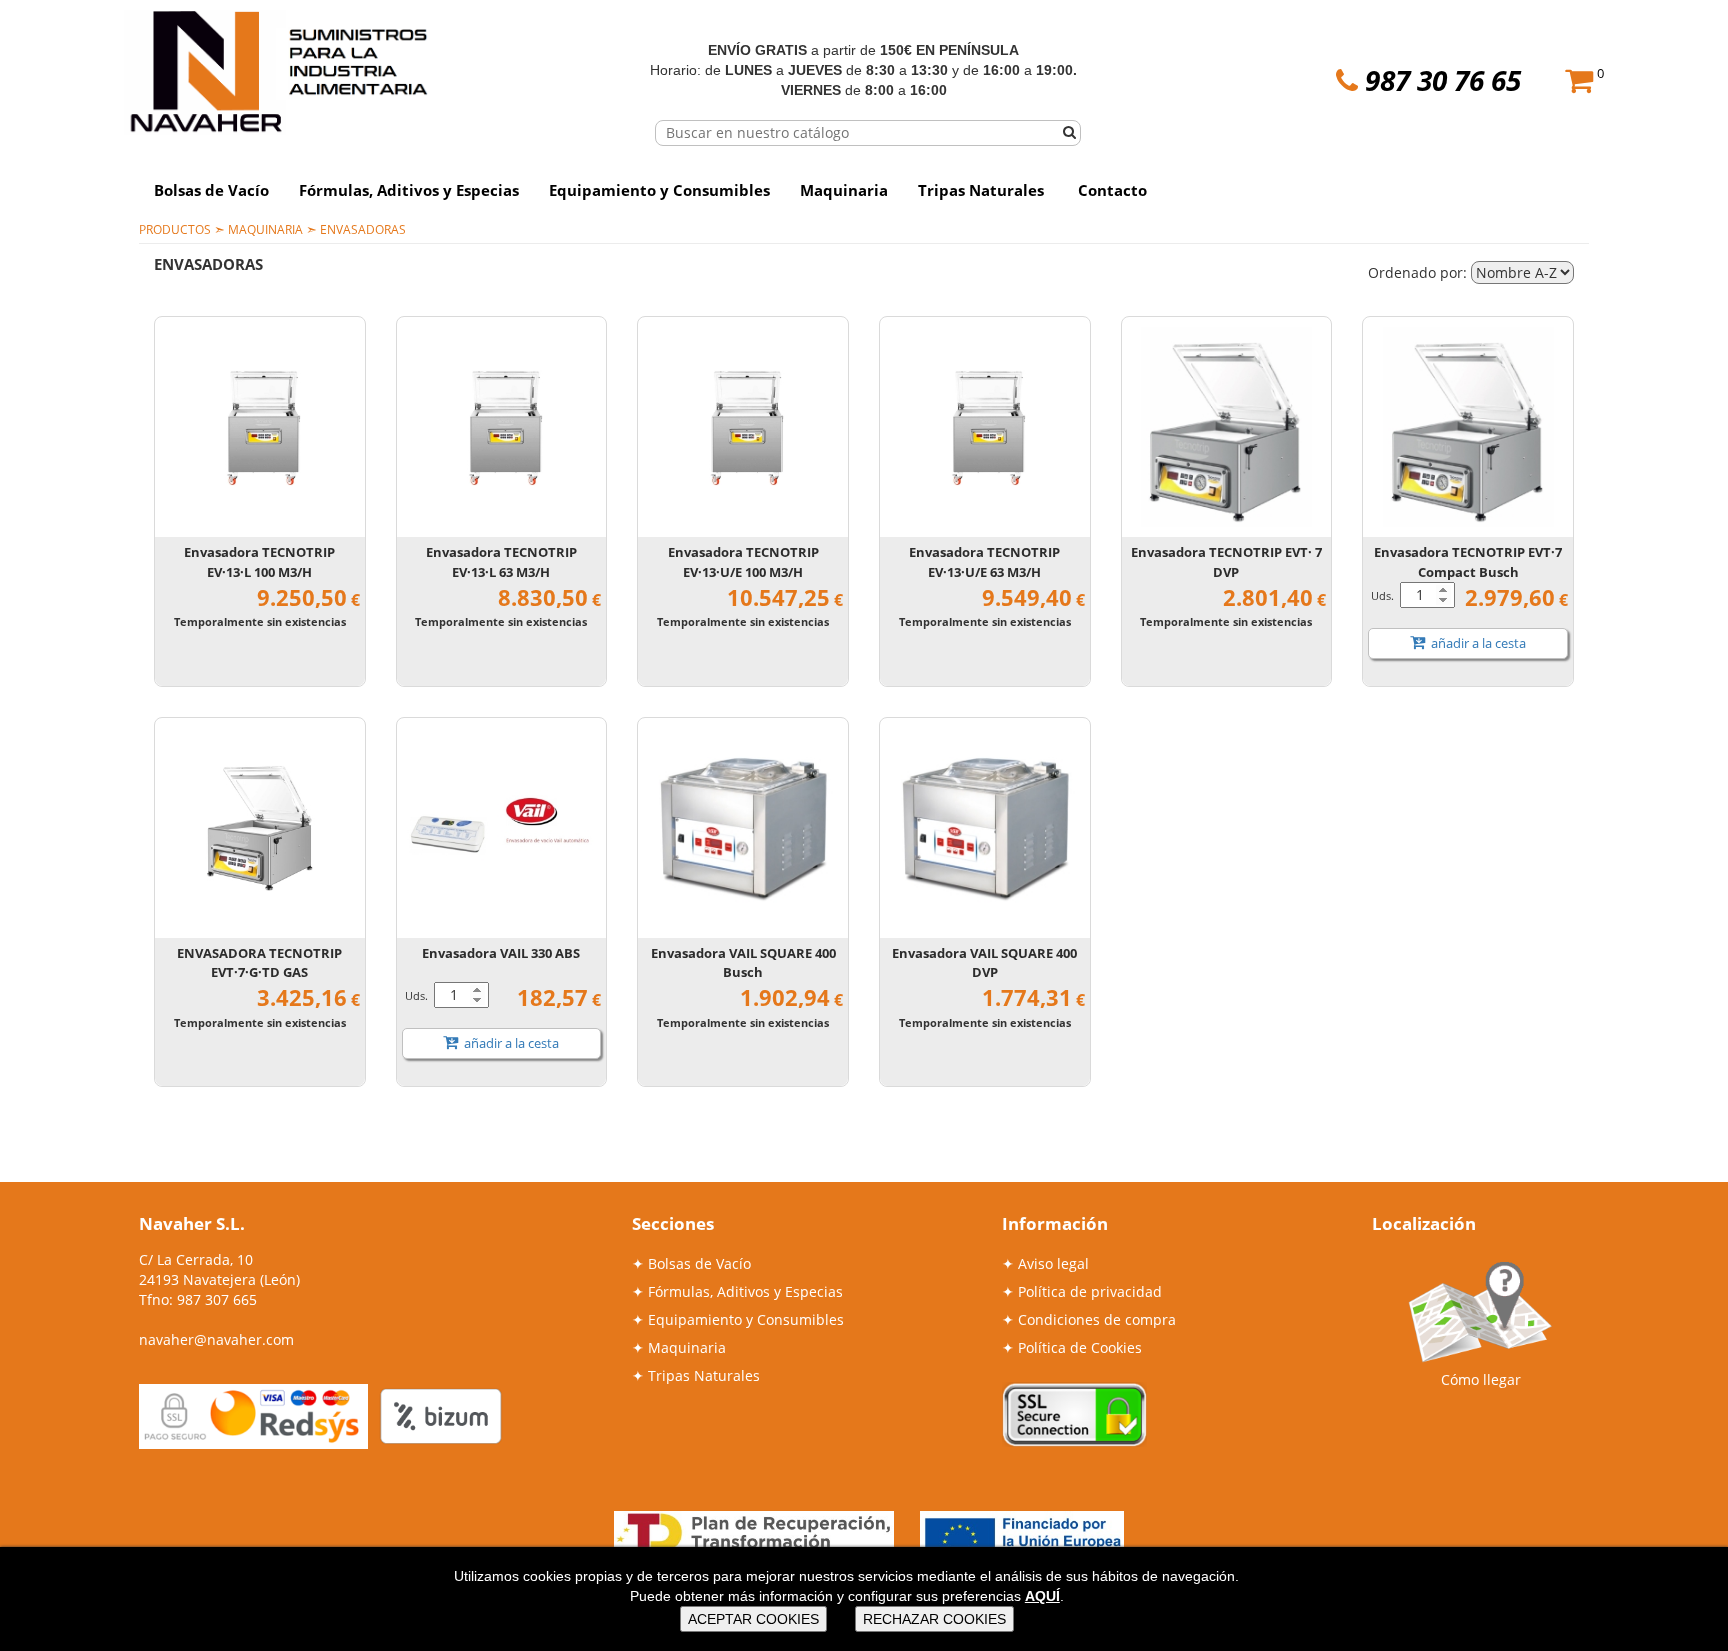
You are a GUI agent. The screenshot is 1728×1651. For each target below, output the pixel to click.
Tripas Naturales (981, 190)
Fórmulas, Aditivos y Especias (409, 190)
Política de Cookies (1080, 1347)
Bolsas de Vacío (211, 190)
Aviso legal (1053, 1263)
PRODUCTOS (175, 229)
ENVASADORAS (363, 229)
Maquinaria (844, 190)
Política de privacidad (1090, 1291)
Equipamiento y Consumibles (659, 190)
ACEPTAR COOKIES (753, 1619)
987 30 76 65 (1443, 80)
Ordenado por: (1419, 272)
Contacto (1112, 190)
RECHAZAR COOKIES (934, 1619)
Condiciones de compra (1097, 1319)
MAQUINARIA (265, 229)
